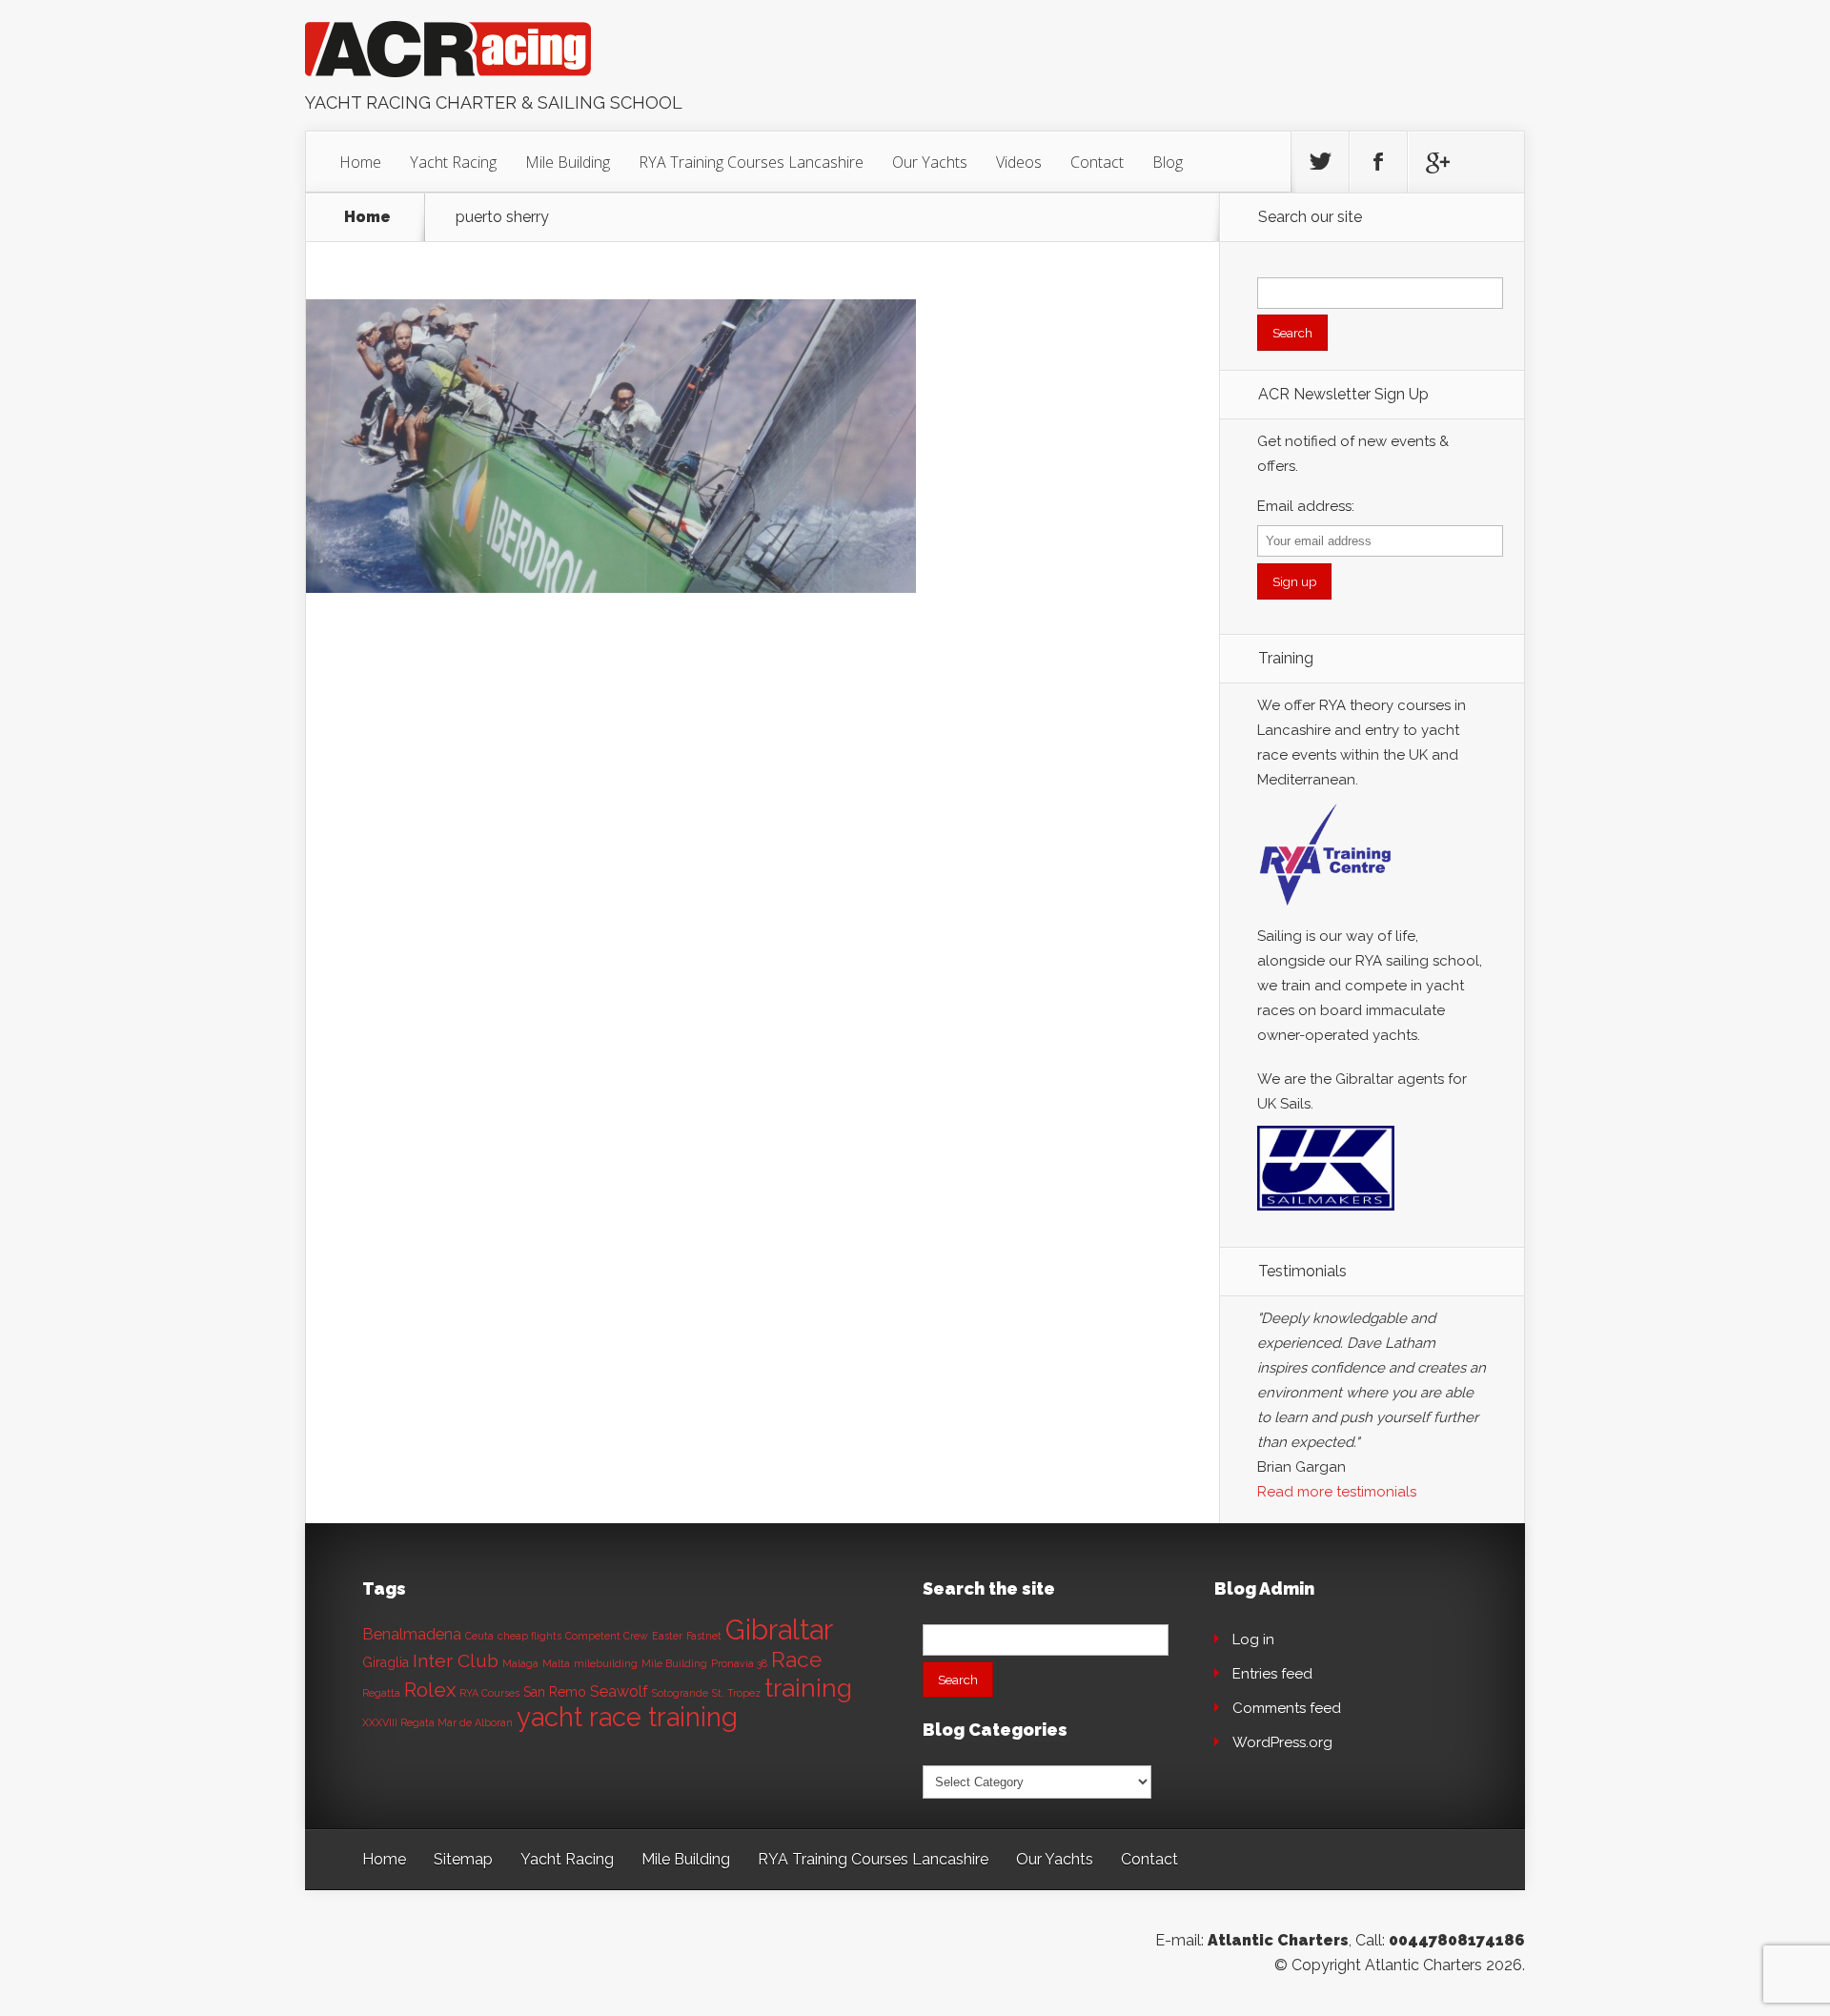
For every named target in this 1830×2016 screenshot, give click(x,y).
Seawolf (619, 1691)
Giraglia (386, 1662)
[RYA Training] (1326, 911)
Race (796, 1660)
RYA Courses (489, 1693)
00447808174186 (1457, 1940)
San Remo (555, 1692)
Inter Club (456, 1661)
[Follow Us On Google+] (1436, 162)
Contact (1097, 162)
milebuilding (606, 1663)
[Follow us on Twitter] (1320, 162)
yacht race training (627, 1717)
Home (360, 162)
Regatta (381, 1693)
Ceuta (479, 1636)
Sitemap (463, 1859)
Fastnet (704, 1636)
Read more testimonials (1337, 1492)
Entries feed (1272, 1674)
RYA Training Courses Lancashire (751, 162)
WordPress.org (1282, 1742)
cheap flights (529, 1636)
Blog (1168, 162)
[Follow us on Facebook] (1378, 162)
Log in (1253, 1639)
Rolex (430, 1690)
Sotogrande (680, 1693)
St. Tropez (736, 1693)
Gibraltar (779, 1629)
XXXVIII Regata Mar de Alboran (437, 1722)
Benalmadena (412, 1634)
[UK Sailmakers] (1326, 1215)
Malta (556, 1663)
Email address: (1306, 506)
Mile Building (568, 162)
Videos (1019, 162)
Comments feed (1287, 1708)
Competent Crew (607, 1636)
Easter (667, 1636)
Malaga (520, 1663)
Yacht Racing (453, 162)
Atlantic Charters (1278, 1940)
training (808, 1688)
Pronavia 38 (739, 1663)
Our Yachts (930, 162)
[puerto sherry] (611, 588)
